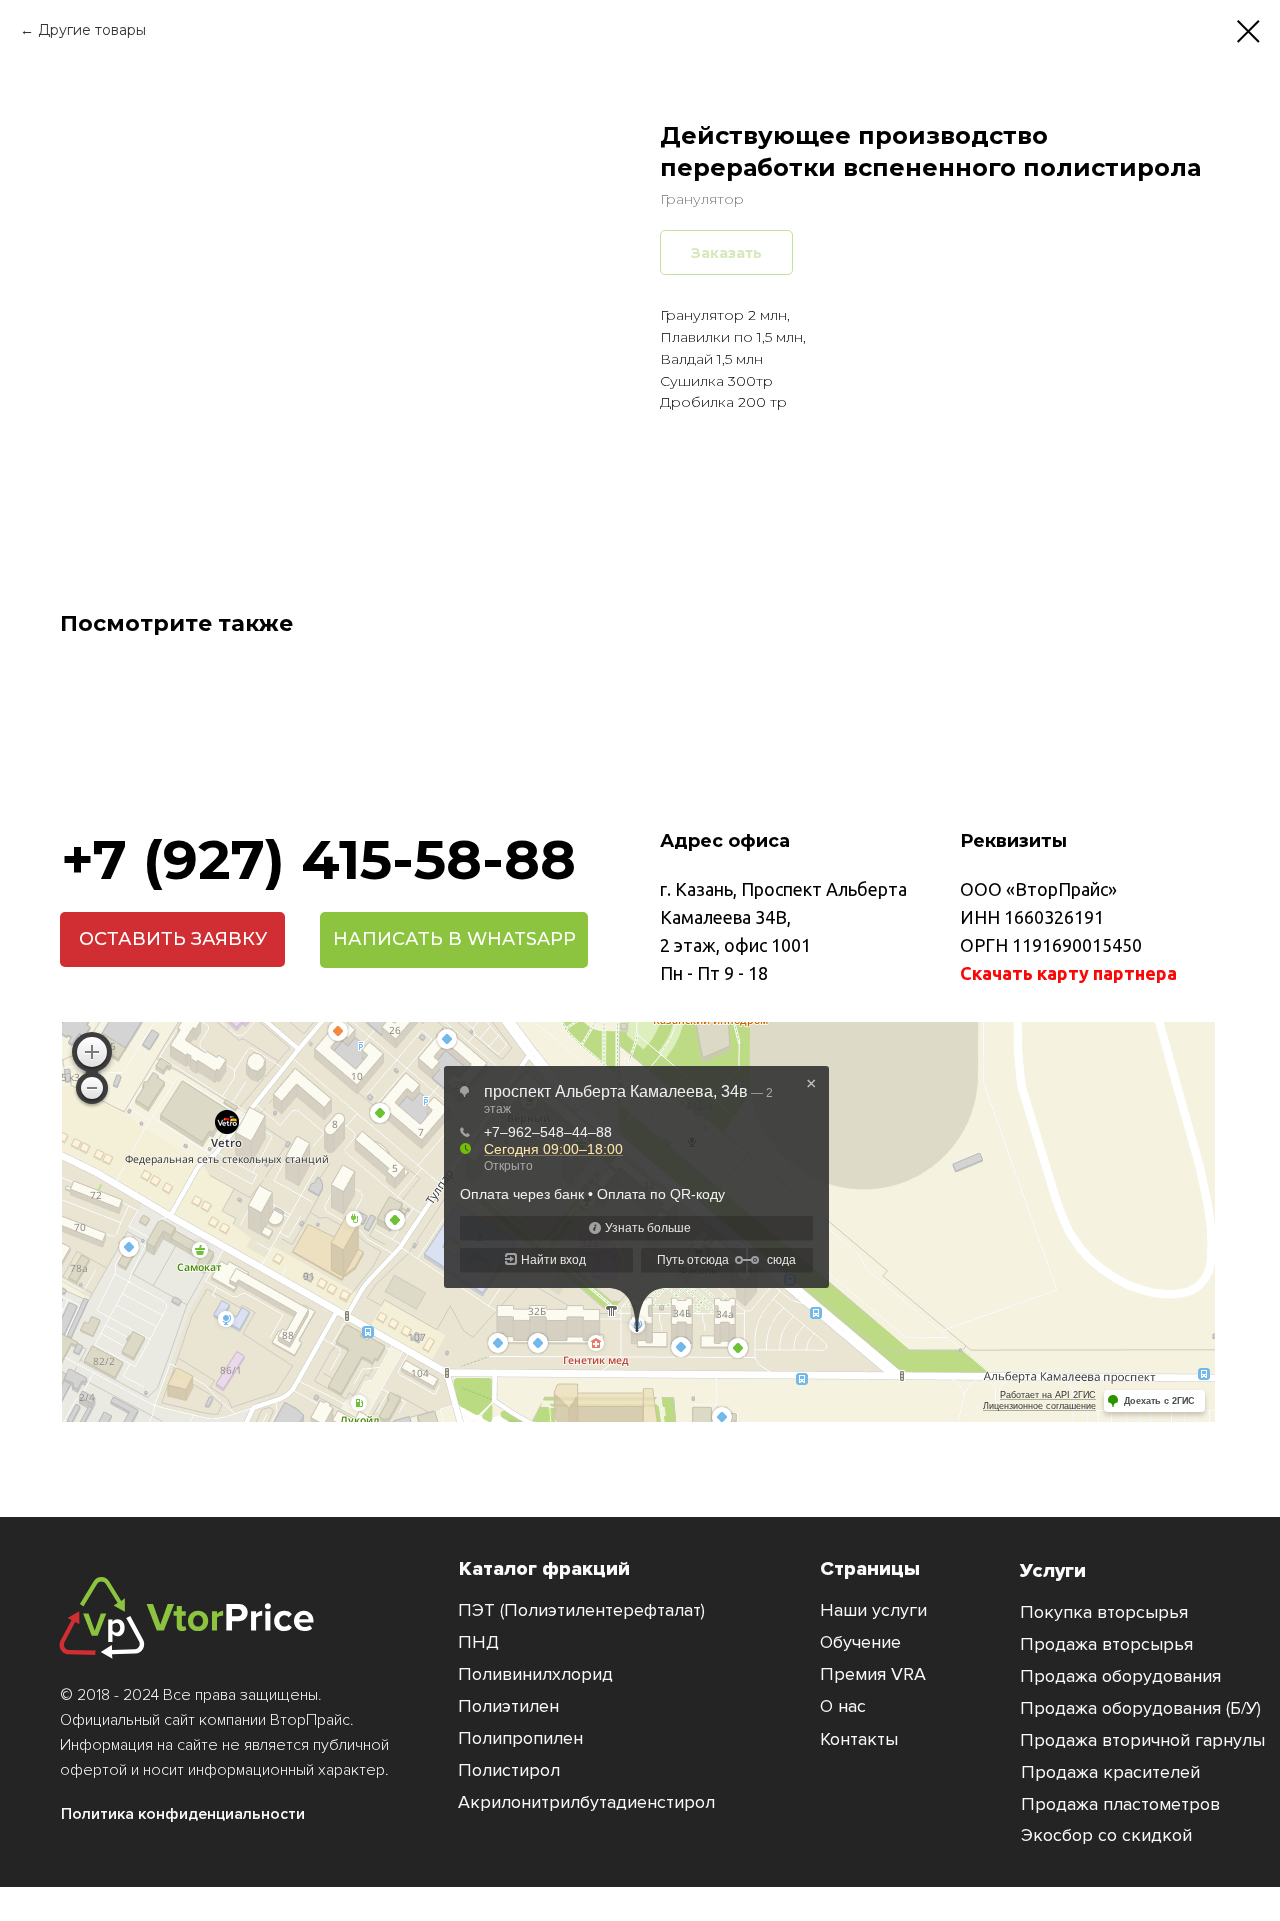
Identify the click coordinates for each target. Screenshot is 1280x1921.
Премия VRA (873, 1674)
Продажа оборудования (1120, 1676)
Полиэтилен (508, 1706)
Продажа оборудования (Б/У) (1140, 1708)
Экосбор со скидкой (1106, 1835)
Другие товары (92, 30)
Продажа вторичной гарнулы (1142, 1740)
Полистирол (509, 1770)
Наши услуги (873, 1610)
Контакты (859, 1739)
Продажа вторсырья (1106, 1644)
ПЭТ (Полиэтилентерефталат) (581, 1610)
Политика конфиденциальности (183, 1814)
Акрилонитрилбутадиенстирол (586, 1802)
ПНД (478, 1642)
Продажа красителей (1110, 1772)
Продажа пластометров (1120, 1804)
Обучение (860, 1642)
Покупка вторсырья (1104, 1612)
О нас (843, 1706)
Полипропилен (520, 1738)
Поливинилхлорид (535, 1674)
